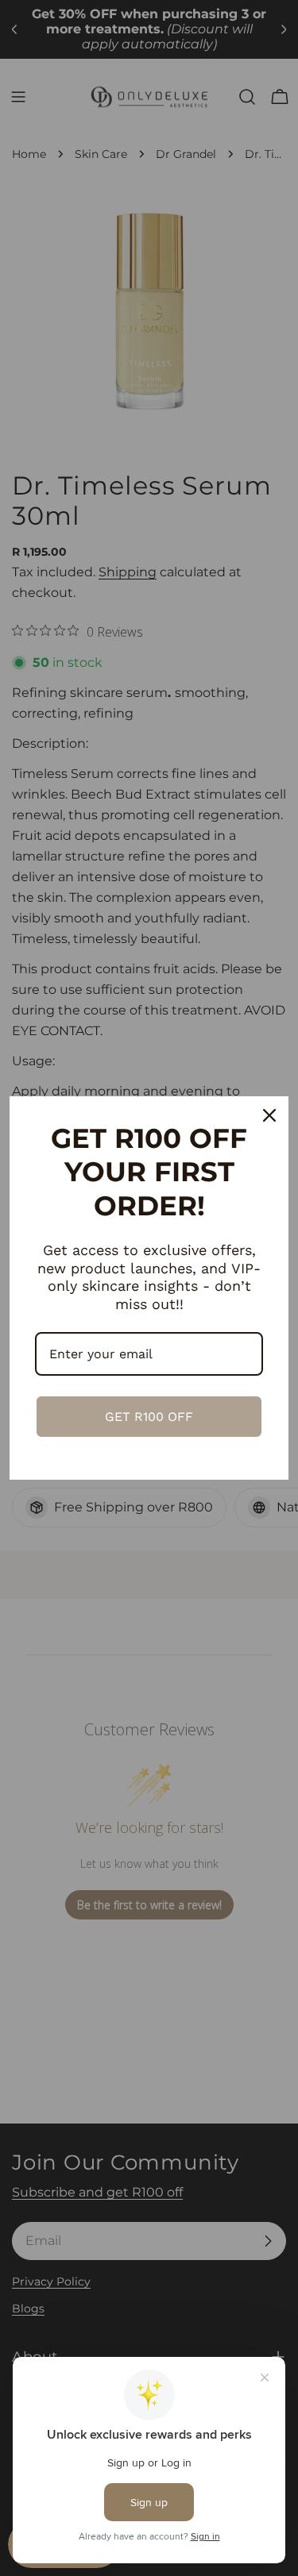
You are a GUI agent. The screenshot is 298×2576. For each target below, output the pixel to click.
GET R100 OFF (149, 1417)
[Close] (269, 1115)
